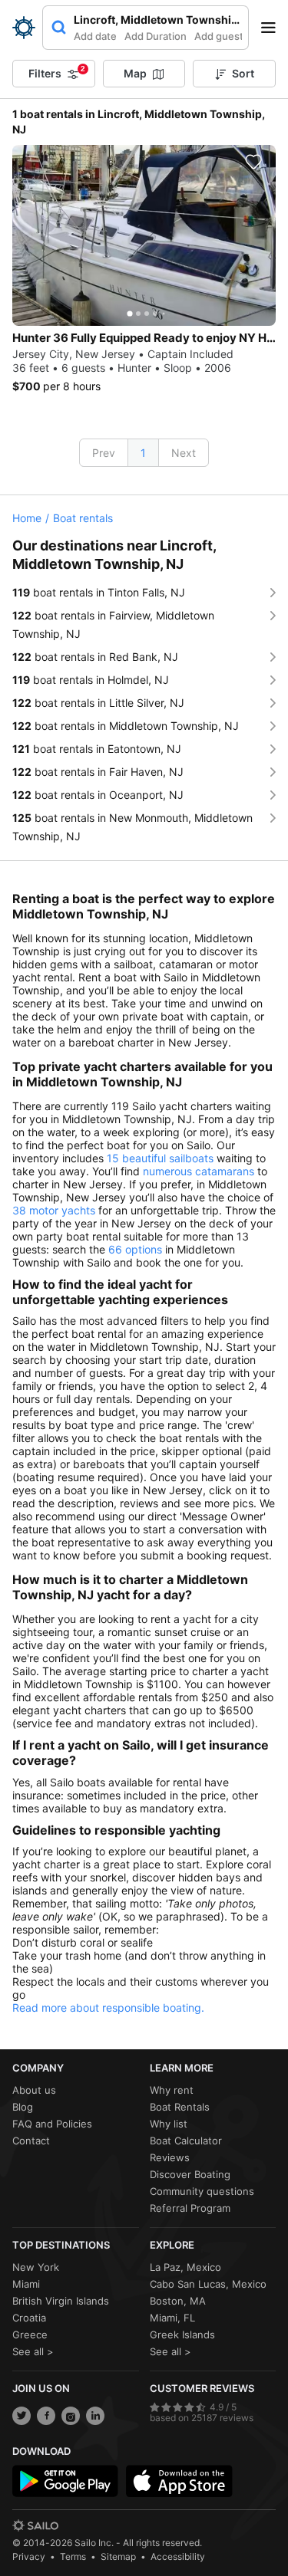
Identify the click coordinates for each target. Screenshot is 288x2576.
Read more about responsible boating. (108, 2008)
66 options (135, 1249)
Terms (73, 2556)
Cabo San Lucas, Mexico (208, 2284)
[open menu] (273, 28)
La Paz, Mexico (185, 2267)
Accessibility (178, 2556)
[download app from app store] (179, 2481)
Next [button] (184, 453)
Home (27, 518)
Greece (30, 2334)
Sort (243, 73)
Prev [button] (104, 453)
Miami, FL (172, 2318)
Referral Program (190, 2208)
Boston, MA (178, 2301)
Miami (26, 2284)
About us (34, 2090)
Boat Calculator (186, 2141)
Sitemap (118, 2556)
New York (36, 2267)
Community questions (202, 2191)
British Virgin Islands (61, 2301)
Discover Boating (190, 2174)
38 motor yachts (54, 1210)
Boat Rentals (180, 2107)
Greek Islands (182, 2334)
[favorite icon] (253, 162)
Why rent (172, 2090)
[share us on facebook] (46, 2416)
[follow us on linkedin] (95, 2416)
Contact (31, 2141)
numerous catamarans (199, 1171)
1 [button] (143, 453)
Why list (169, 2124)
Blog (23, 2107)
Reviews (170, 2157)
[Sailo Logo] (24, 28)
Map (135, 73)
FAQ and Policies (52, 2124)
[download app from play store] (65, 2481)
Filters (57, 72)
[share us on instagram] (71, 2416)
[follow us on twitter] (22, 2416)
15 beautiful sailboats (160, 1158)
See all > (33, 2351)
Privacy (29, 2556)
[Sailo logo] (35, 2525)
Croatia (29, 2318)
